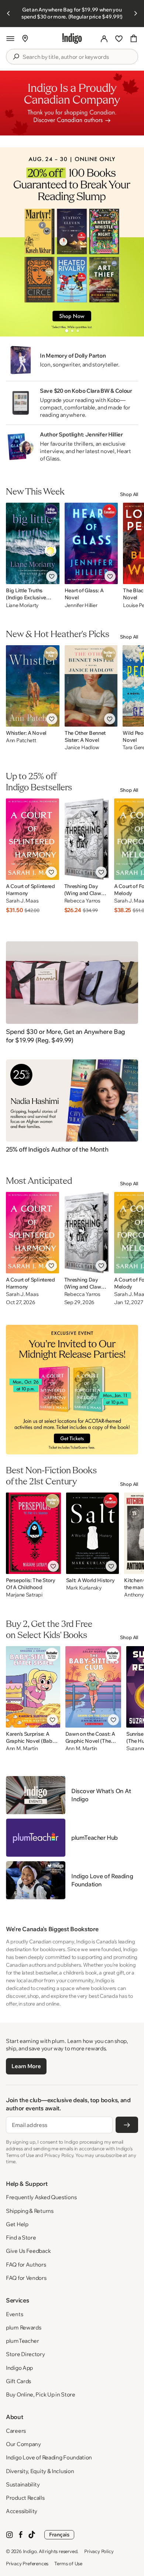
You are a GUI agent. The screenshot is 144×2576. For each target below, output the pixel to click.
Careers (16, 2431)
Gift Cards (18, 2381)
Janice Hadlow (82, 748)
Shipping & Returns (30, 2211)
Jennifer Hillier (81, 605)
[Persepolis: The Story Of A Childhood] (33, 1533)
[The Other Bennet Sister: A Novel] (91, 686)
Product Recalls (25, 2498)
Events (14, 2314)
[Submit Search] (16, 57)
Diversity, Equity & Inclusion (40, 2471)
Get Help (17, 2224)
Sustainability (23, 2484)
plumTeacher (23, 2341)
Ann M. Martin (22, 1748)
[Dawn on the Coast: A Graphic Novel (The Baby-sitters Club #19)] (93, 1687)
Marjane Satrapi (24, 1595)
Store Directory (25, 2354)
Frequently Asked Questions (41, 2197)
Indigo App (19, 2368)
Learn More (26, 2066)
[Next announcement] (136, 13)
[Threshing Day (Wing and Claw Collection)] (87, 839)
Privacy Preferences (27, 2563)
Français (59, 2535)
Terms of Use (68, 2563)
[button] (10, 38)
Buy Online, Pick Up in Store (41, 2394)
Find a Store (21, 2237)
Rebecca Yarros (82, 901)
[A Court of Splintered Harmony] (32, 839)
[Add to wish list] (52, 576)
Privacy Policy (99, 2551)
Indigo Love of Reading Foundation (49, 2457)
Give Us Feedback (28, 2251)
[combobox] (77, 57)
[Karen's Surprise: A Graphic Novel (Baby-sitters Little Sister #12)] (33, 1687)
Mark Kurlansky (84, 1588)
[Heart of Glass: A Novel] (91, 543)
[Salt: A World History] (93, 1533)
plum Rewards (23, 2327)
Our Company (23, 2444)
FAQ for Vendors (26, 2278)
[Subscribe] (127, 2125)
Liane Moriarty (22, 605)
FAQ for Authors (26, 2265)
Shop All (129, 494)
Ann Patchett (21, 741)
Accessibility (22, 2511)
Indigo (30, 2551)
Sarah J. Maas (22, 901)
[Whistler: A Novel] (33, 686)
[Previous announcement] (8, 13)
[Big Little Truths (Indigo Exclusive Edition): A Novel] (33, 543)
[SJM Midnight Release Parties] (72, 1390)
